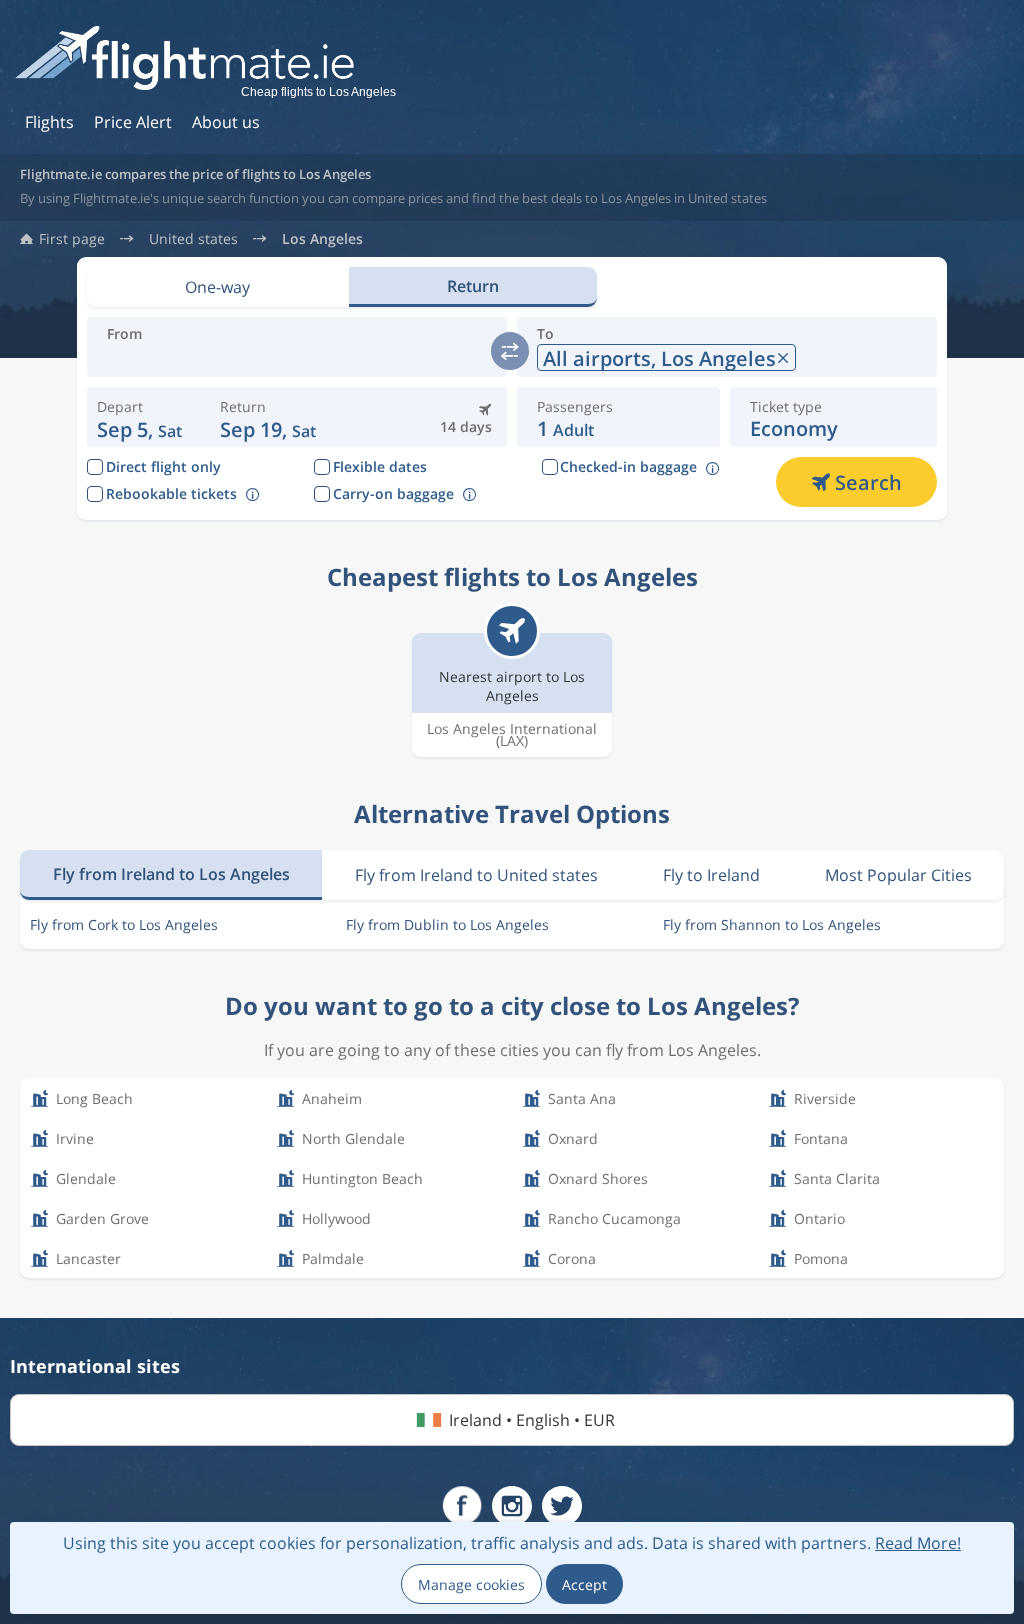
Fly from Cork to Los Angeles (124, 924)
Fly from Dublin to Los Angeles (447, 924)
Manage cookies (471, 1584)
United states (193, 239)
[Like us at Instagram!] (512, 1506)
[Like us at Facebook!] (462, 1506)
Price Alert (133, 122)
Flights (49, 122)
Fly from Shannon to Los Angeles (772, 924)
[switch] (510, 351)
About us (226, 122)
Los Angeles (322, 239)
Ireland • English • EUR (532, 1420)
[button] (268, 417)
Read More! (918, 1543)
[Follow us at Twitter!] (562, 1506)
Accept (584, 1584)
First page (72, 239)
